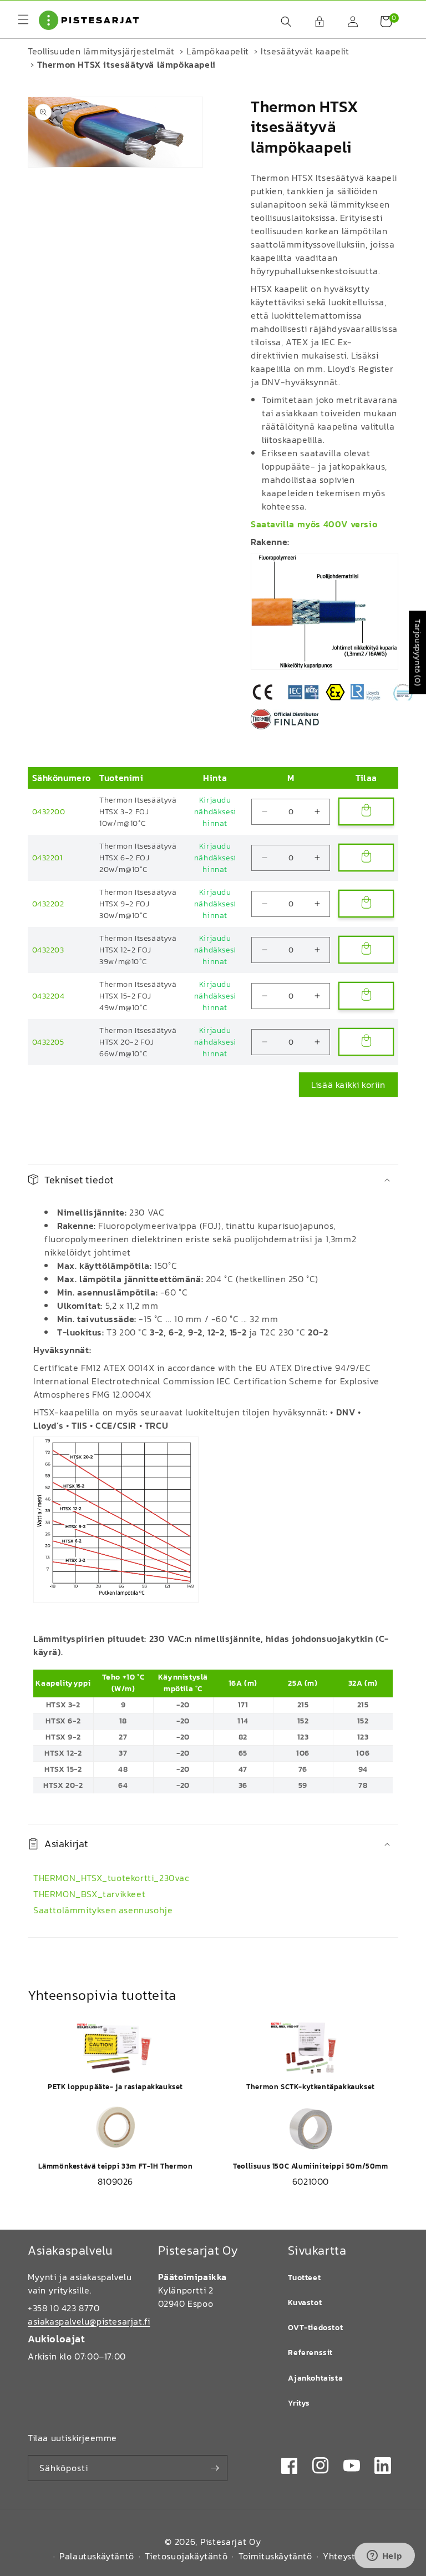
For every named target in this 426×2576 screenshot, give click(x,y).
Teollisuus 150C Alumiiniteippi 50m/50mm (310, 2166)
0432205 (48, 1042)
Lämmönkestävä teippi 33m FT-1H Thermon (116, 2166)
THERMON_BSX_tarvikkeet (89, 1894)
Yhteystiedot (350, 2556)
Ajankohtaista (315, 2378)
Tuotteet (304, 2278)
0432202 (48, 904)
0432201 (47, 858)
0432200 (49, 812)
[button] (281, 22)
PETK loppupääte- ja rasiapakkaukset (115, 2087)
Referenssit (310, 2353)
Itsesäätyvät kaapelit (305, 51)
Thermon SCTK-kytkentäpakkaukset (311, 2087)
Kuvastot (305, 2303)
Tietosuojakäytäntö (186, 2556)
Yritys (299, 2403)
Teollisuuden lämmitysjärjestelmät (101, 51)
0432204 (49, 996)
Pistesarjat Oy (231, 2542)
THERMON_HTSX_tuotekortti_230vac (111, 1878)
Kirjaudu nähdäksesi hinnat (215, 812)
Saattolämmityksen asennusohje (103, 1910)
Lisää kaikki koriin (348, 1085)
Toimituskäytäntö (275, 2556)
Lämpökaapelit (218, 51)
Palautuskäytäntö (97, 2556)
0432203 (48, 950)
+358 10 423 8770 (64, 2308)
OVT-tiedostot (315, 2328)
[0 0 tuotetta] (381, 22)
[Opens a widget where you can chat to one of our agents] (384, 2557)
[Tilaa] (215, 2468)
